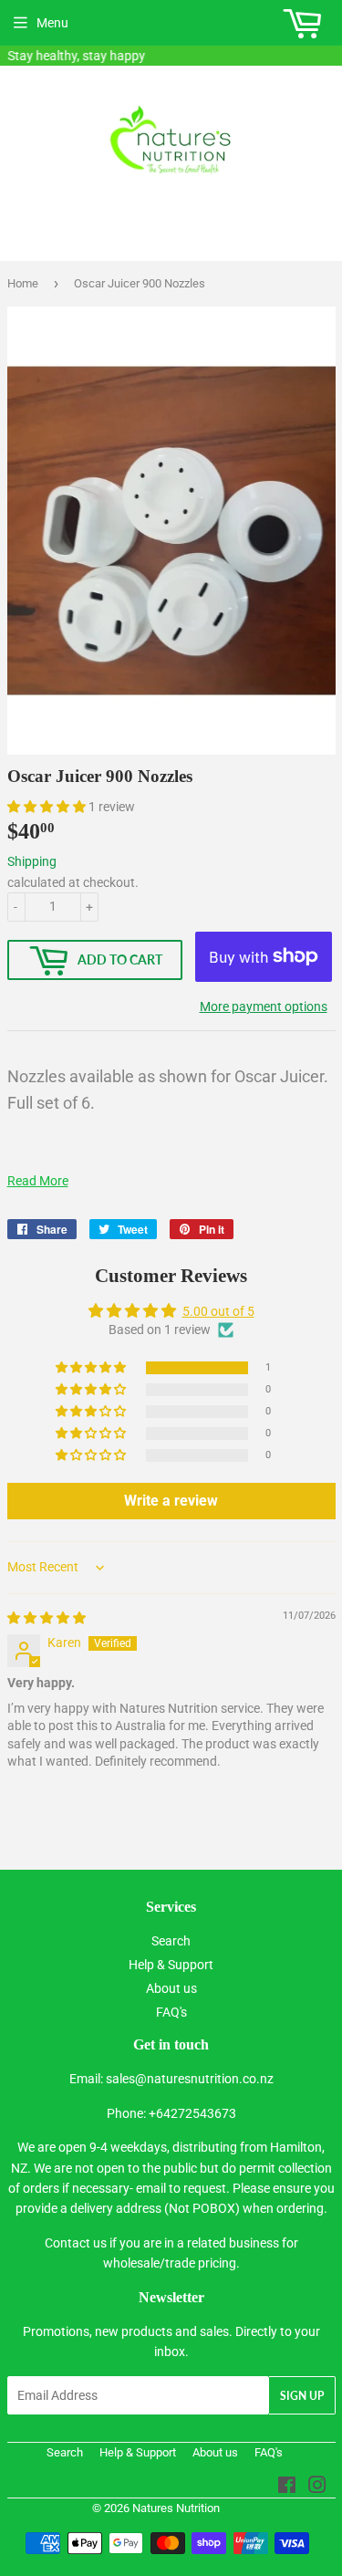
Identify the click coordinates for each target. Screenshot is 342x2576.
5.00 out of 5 (218, 1311)
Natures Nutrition (176, 2508)
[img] (47, 1618)
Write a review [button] (171, 1501)
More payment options (264, 1006)
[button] (48, 807)
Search (171, 1941)
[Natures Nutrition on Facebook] (287, 2487)
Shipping (32, 861)
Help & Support (171, 1965)
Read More (38, 1181)
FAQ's (171, 2012)
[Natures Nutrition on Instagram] (317, 2487)
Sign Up (302, 2396)
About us (171, 1988)
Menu (52, 23)
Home (23, 283)
